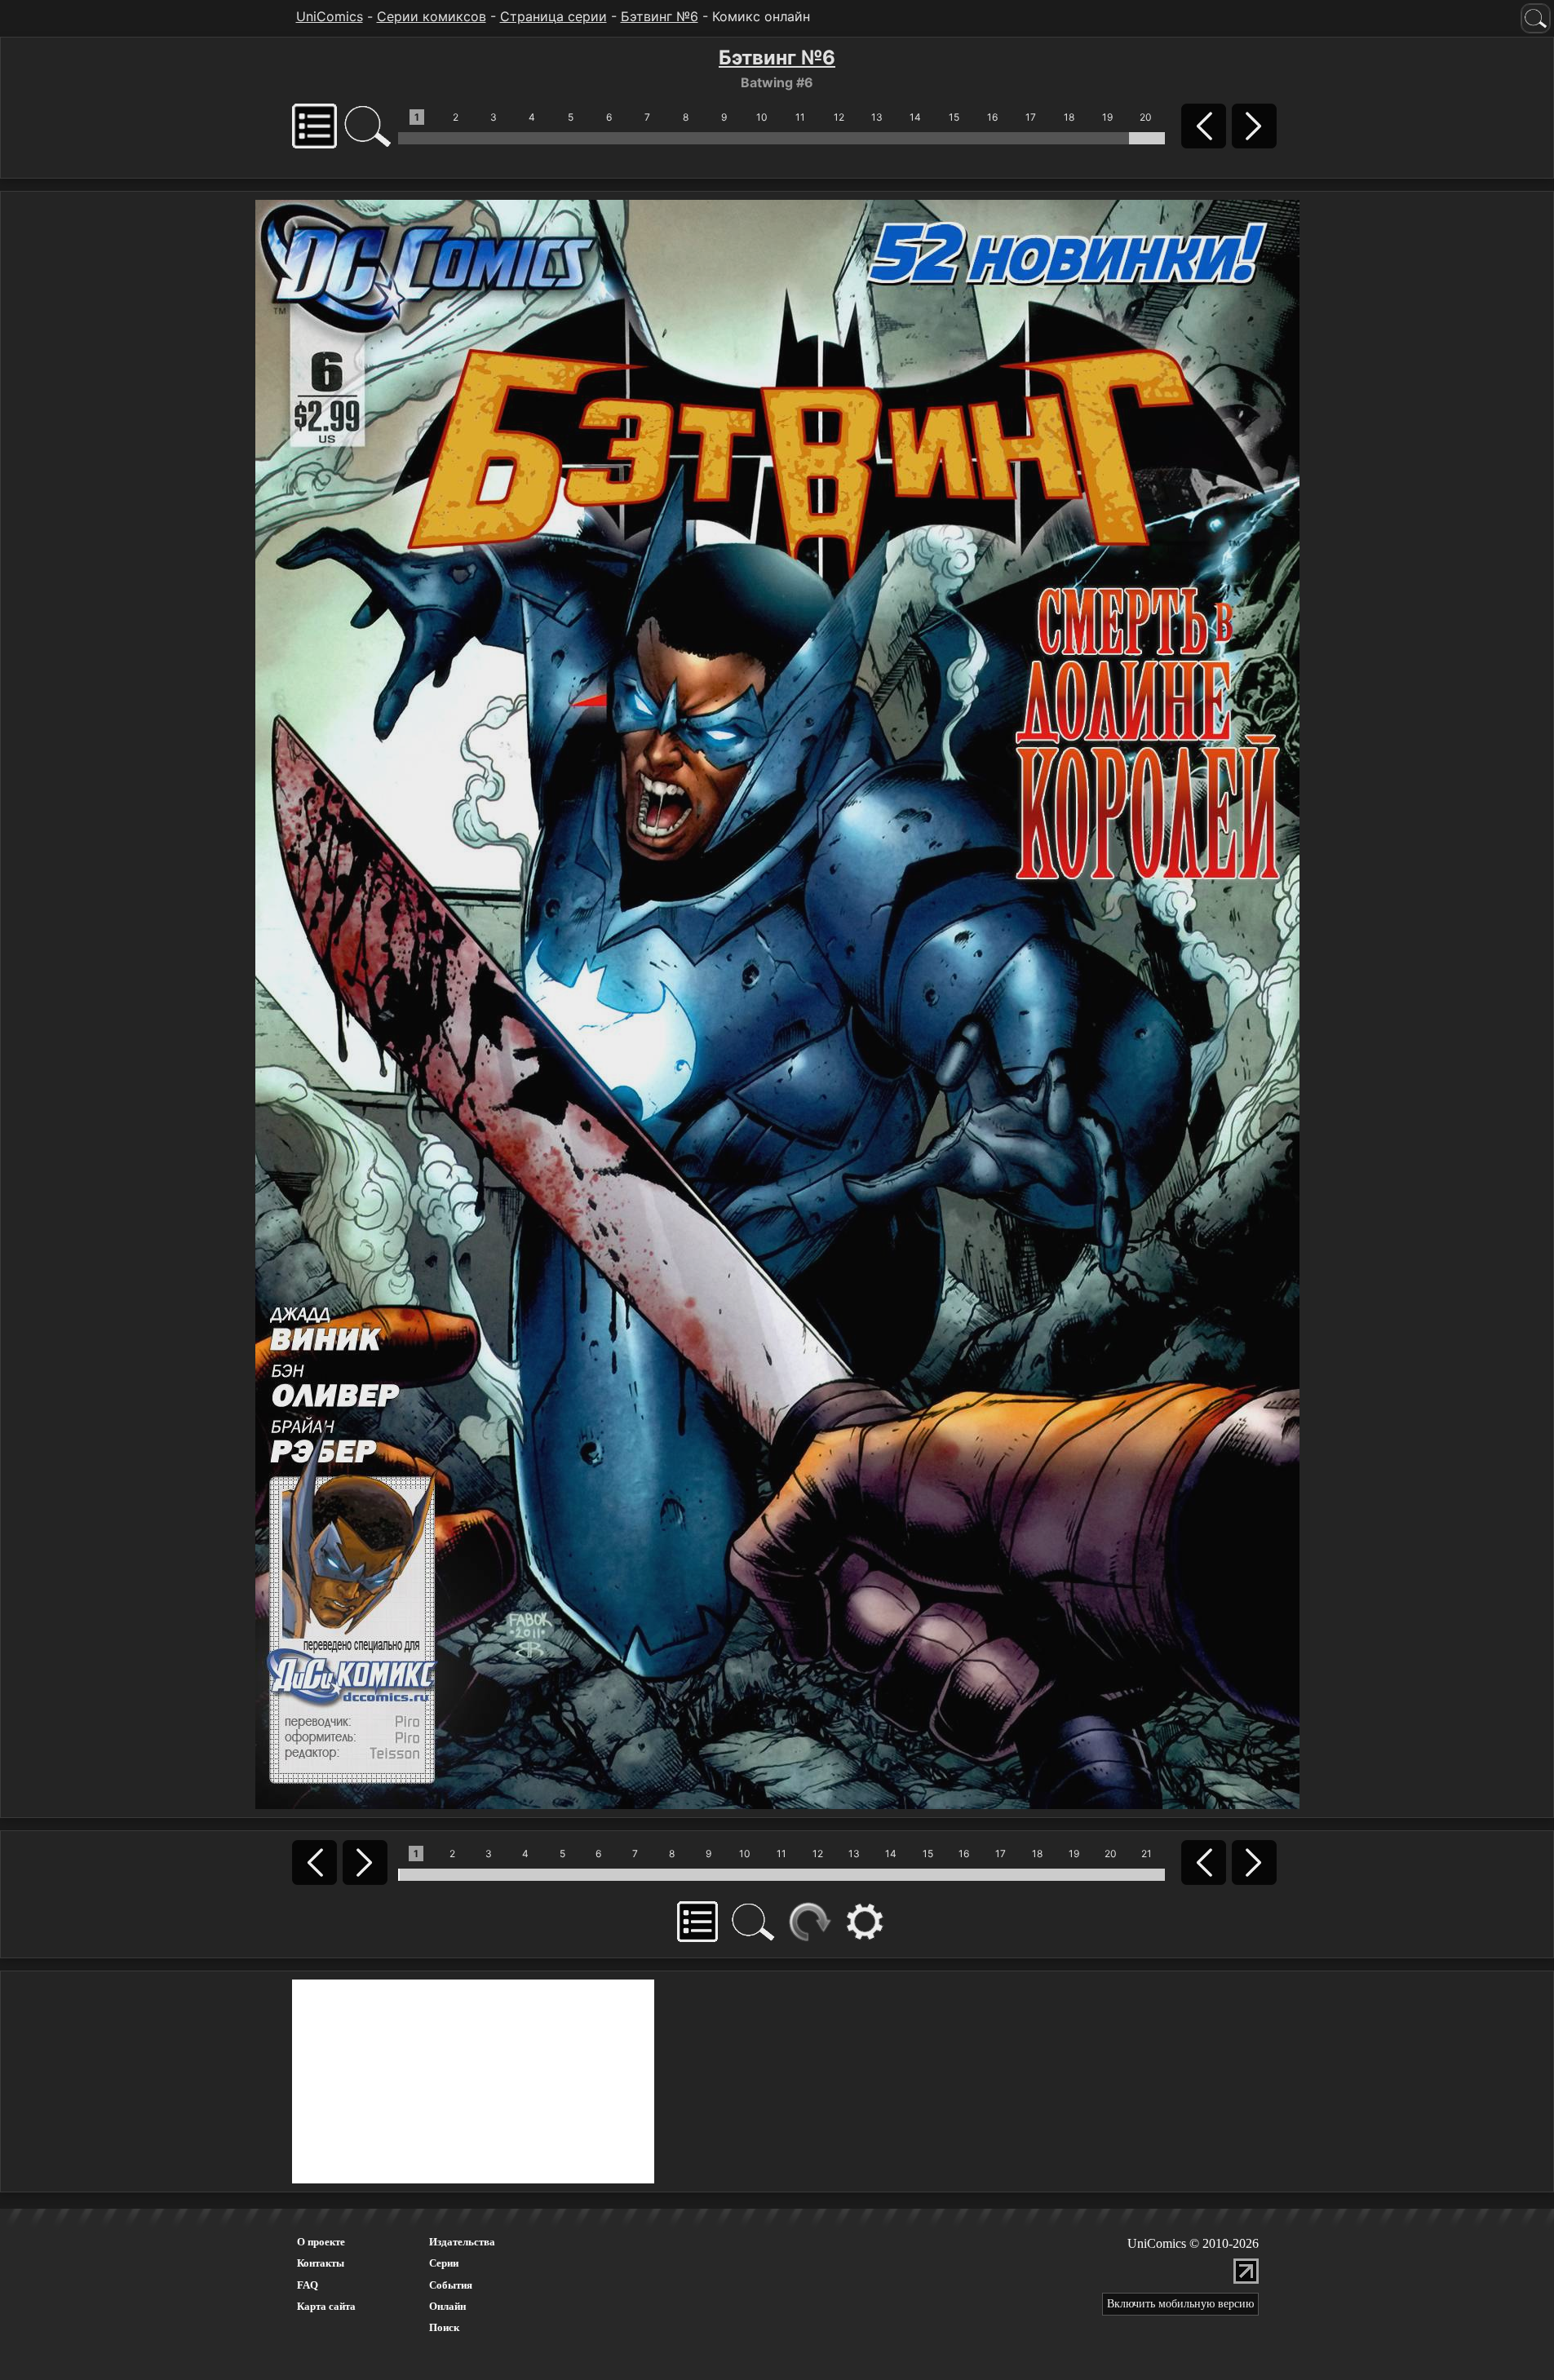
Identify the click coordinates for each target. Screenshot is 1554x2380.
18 (1069, 117)
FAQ (308, 2285)
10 (762, 117)
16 (992, 117)
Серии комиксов (432, 16)
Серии (444, 2263)
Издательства (462, 2242)
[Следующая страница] (777, 1003)
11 (800, 117)
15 (954, 117)
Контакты (321, 2263)
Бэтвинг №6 (660, 16)
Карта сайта (326, 2306)
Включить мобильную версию (1180, 2304)
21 (1147, 1854)
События (451, 2285)
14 (915, 117)
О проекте (321, 2242)
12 (839, 117)
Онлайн (447, 2306)
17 (1031, 117)
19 (1107, 117)
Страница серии (553, 16)
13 (877, 117)
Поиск (444, 2327)
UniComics (330, 16)
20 (1146, 117)
